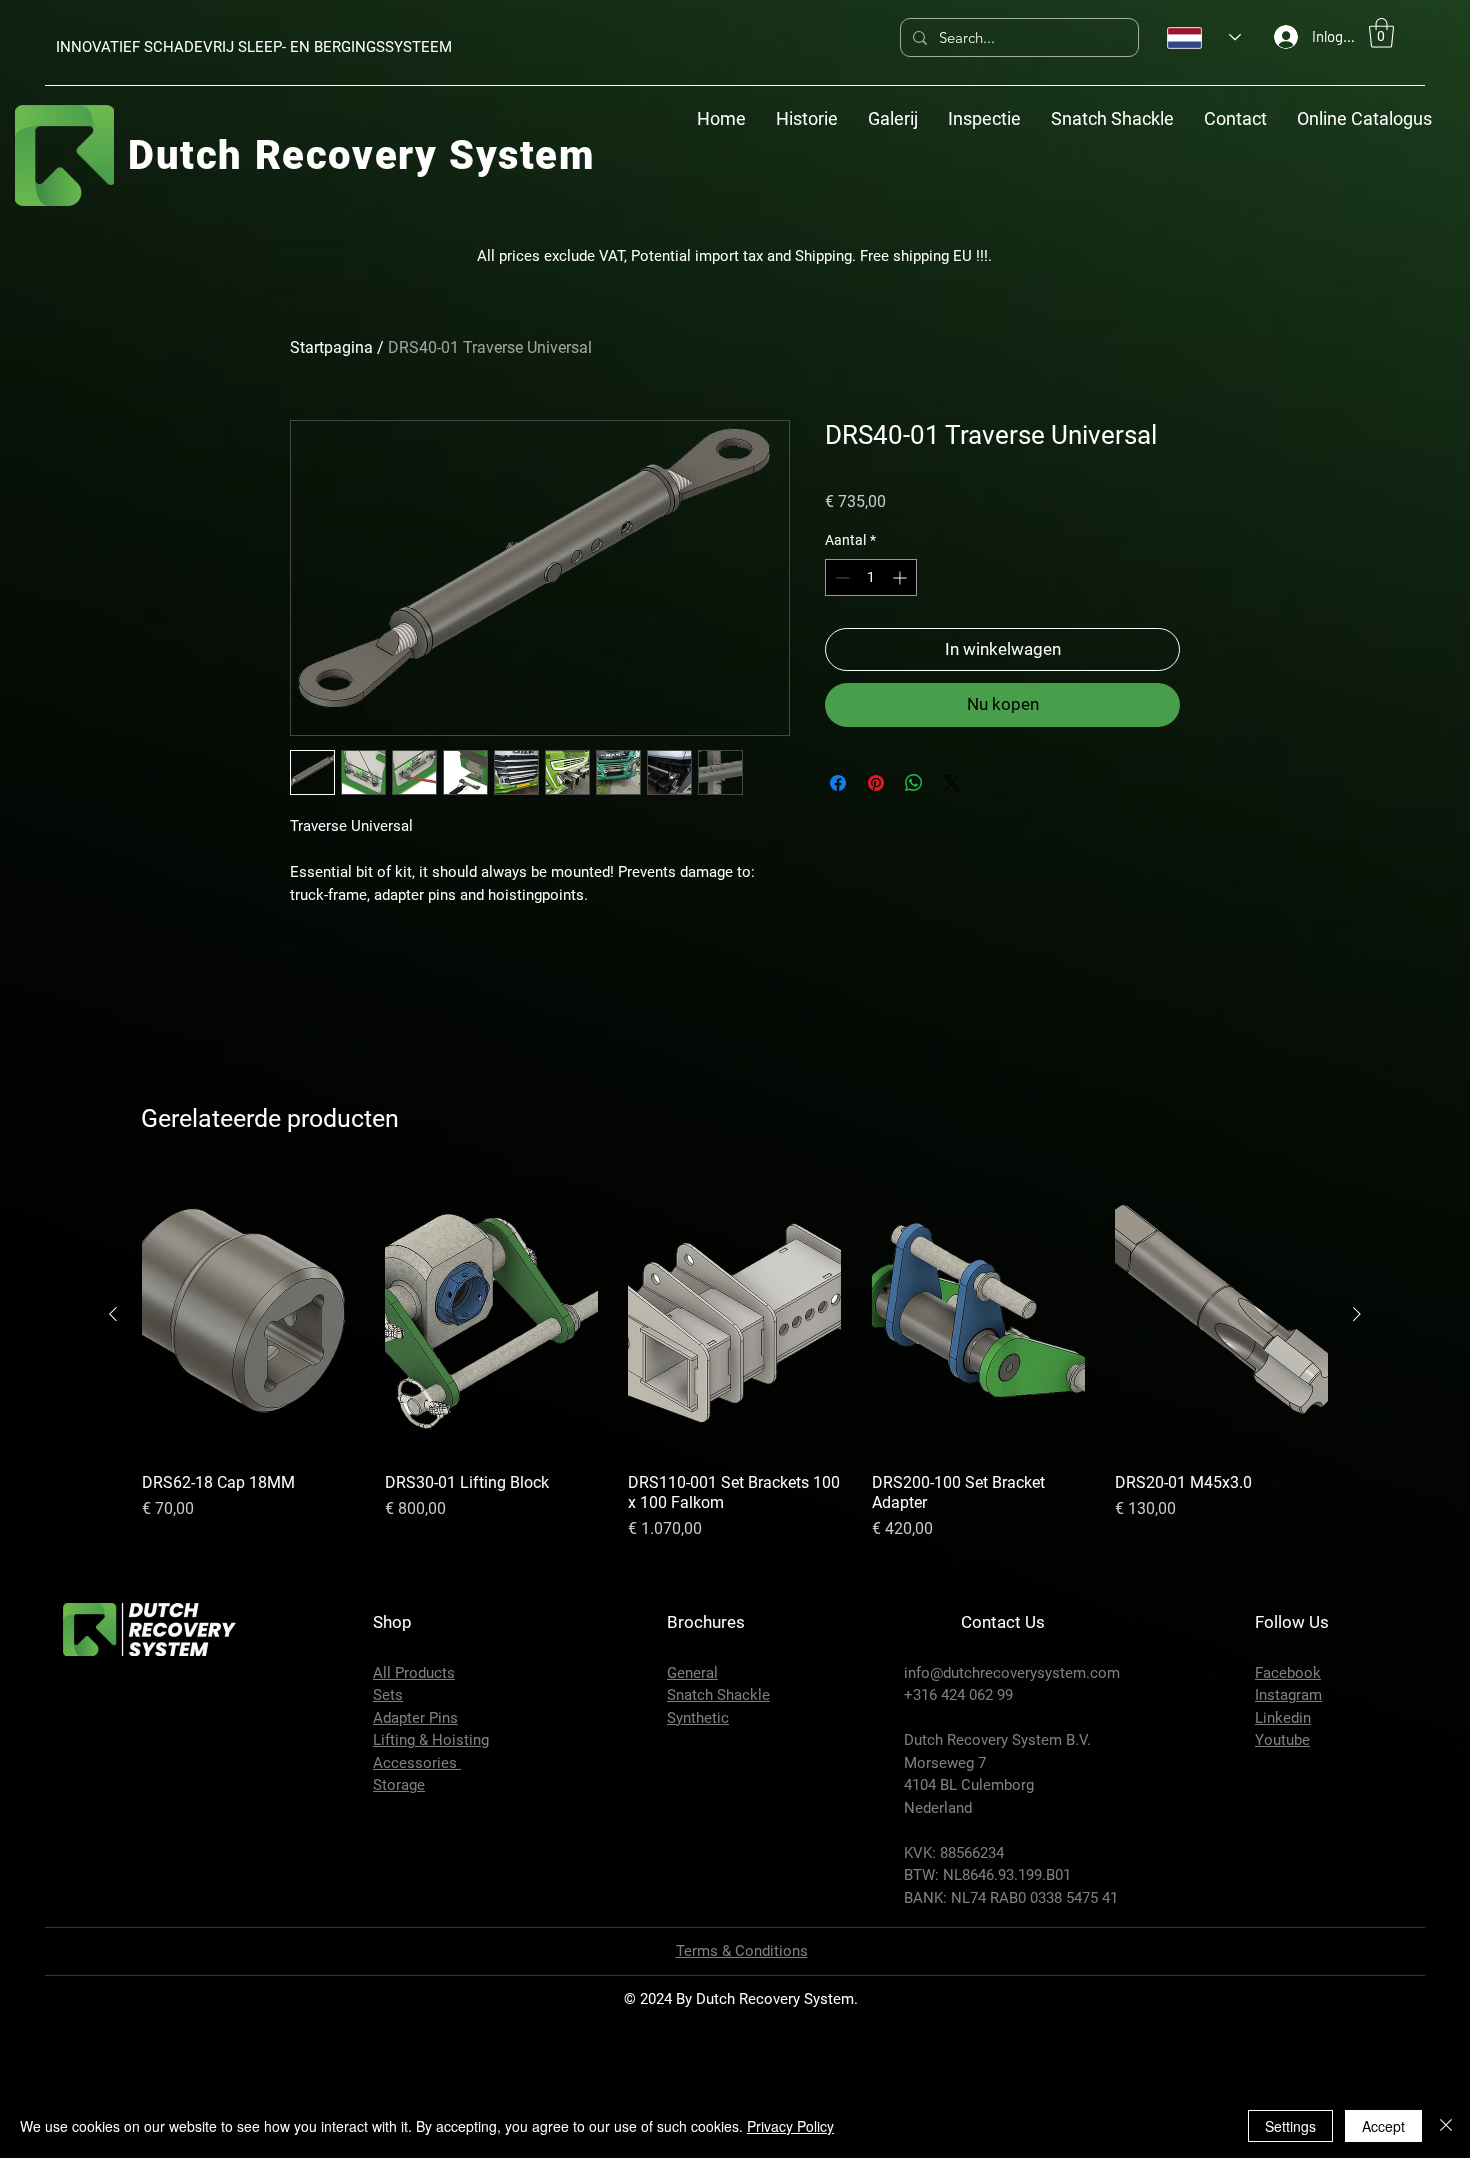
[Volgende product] (1357, 1446)
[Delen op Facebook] (838, 783)
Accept (1383, 2126)
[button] (1381, 33)
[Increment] (901, 577)
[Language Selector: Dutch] (1204, 37)
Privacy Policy (790, 2126)
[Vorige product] (113, 1446)
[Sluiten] (1446, 2126)
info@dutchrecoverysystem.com (1012, 1806)
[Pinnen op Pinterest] (876, 783)
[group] (735, 1489)
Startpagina (331, 347)
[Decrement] (840, 577)
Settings (1290, 2126)
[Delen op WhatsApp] (914, 783)
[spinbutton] (871, 577)
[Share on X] (952, 783)
